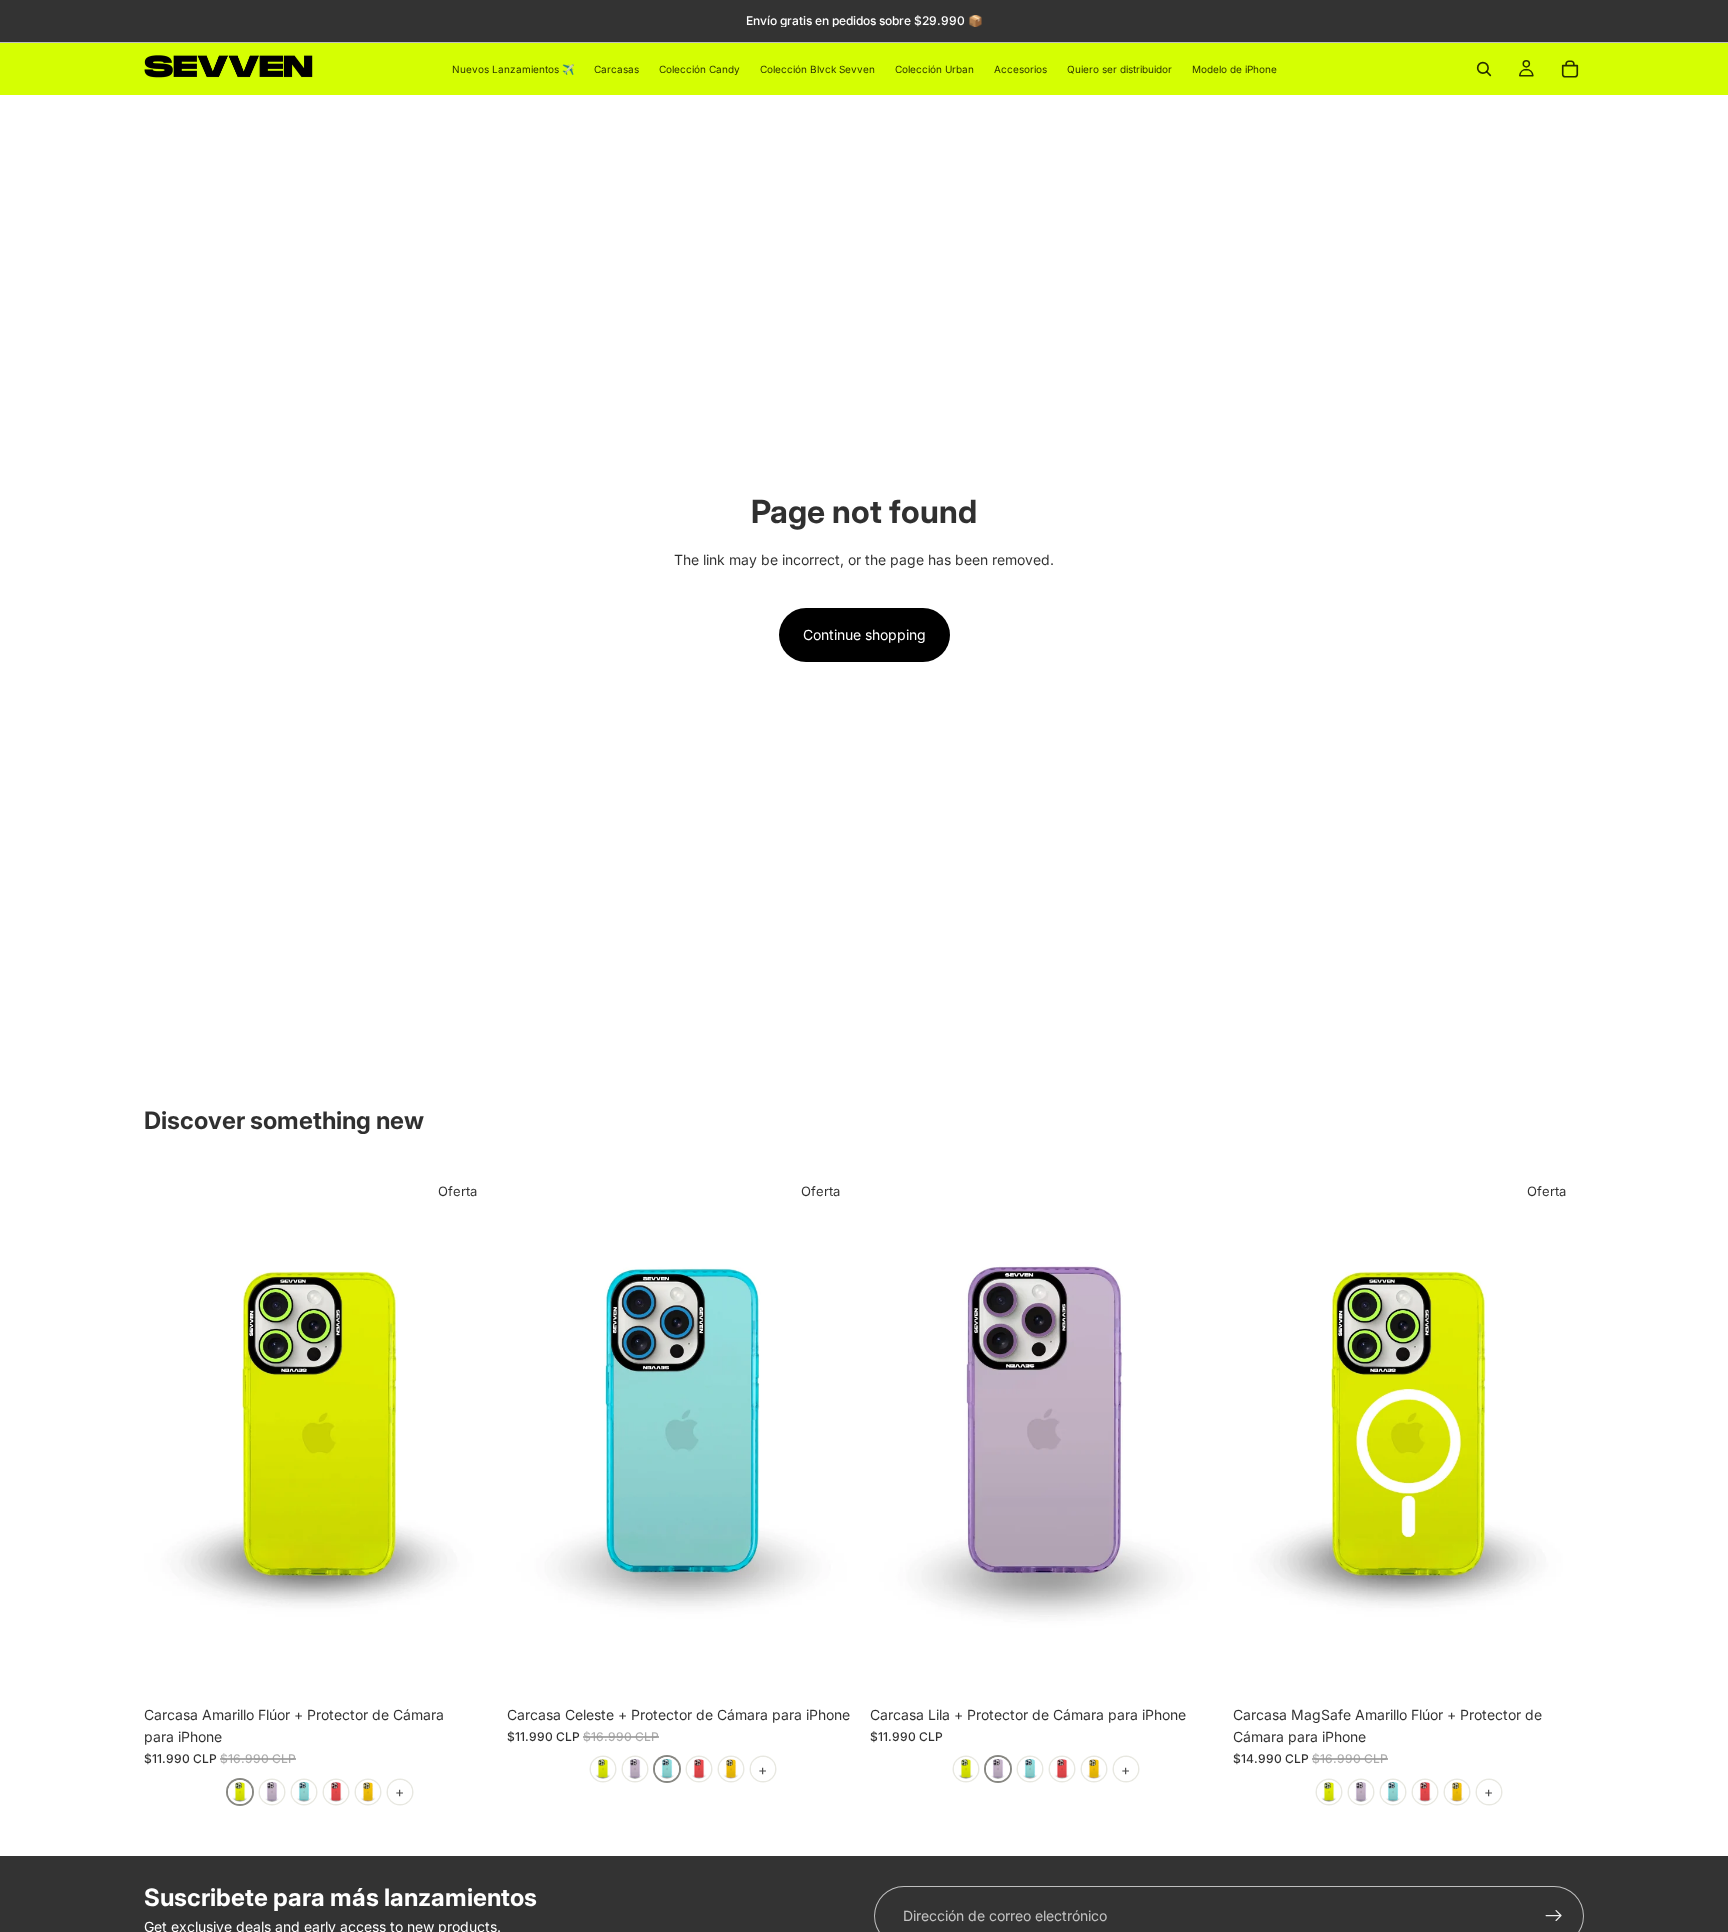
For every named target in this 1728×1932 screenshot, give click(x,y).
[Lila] (272, 1792)
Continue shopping (864, 634)
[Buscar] (1484, 69)
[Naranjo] (368, 1792)
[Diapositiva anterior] (174, 1432)
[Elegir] (464, 1665)
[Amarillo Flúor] (240, 1792)
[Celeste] (304, 1792)
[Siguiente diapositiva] (465, 1432)
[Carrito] (1570, 69)
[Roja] (336, 1792)
